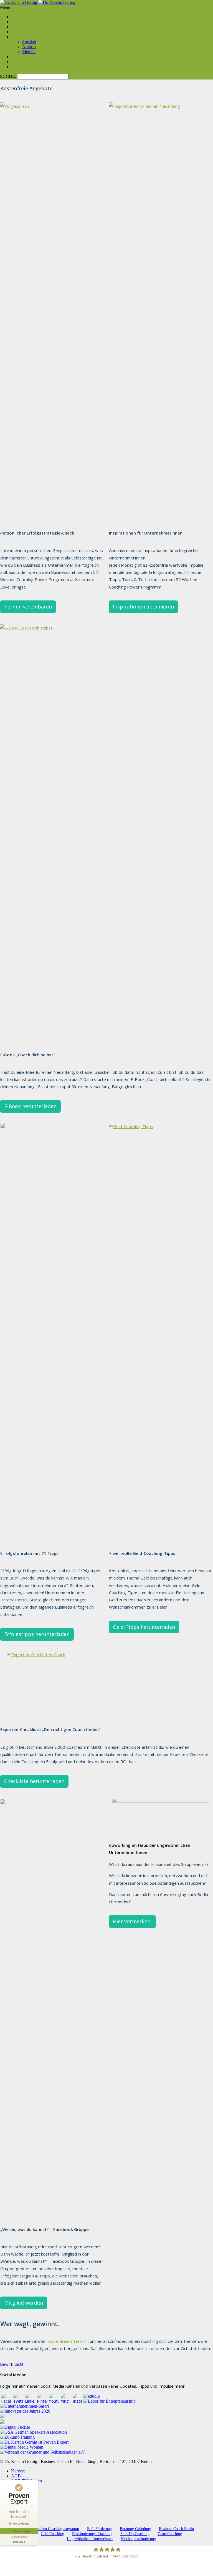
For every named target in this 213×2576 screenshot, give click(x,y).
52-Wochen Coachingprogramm (54, 2529)
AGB (16, 2476)
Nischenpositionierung (138, 2539)
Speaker (29, 42)
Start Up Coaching (135, 2534)
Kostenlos (20, 62)
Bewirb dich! (12, 2364)
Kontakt (18, 67)
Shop (16, 27)
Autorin (29, 47)
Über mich (20, 37)
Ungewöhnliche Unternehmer (90, 2539)
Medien (29, 52)
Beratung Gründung (135, 2529)
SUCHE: (9, 76)
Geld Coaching (52, 2534)
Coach (17, 17)
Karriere (18, 2471)
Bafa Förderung (99, 2529)
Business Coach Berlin (176, 2529)
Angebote (20, 22)
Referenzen (21, 57)
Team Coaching (170, 2534)
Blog (15, 32)
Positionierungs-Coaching (92, 2534)
